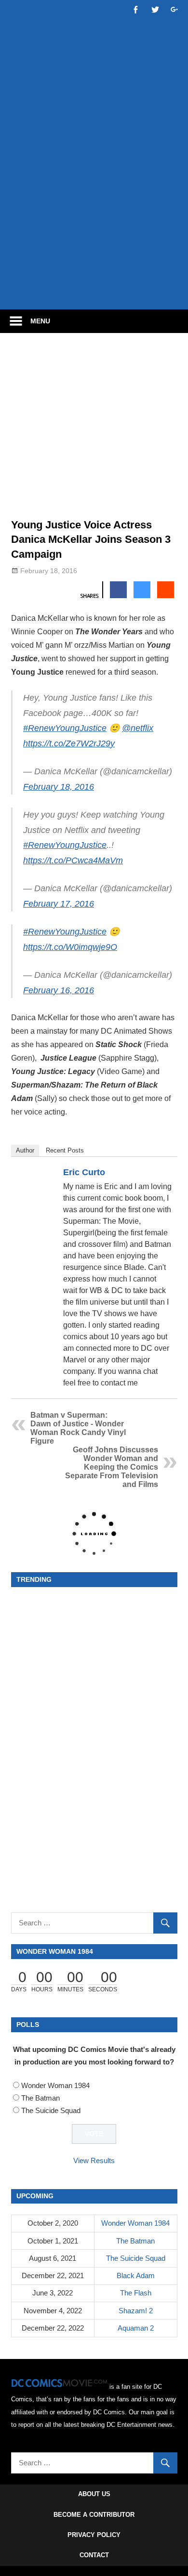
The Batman (40, 2098)
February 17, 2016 (59, 904)
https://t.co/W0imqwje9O (70, 947)
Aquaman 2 (136, 2328)
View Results (94, 2160)
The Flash (136, 2293)
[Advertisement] (94, 201)
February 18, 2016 (59, 787)
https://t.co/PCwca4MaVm (73, 860)
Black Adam (136, 2275)
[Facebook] (153, 1174)
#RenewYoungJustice (65, 728)
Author (25, 1150)
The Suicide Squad (51, 2110)
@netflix (138, 728)
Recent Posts (65, 1150)
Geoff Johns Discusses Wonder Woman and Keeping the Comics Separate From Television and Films (112, 1467)
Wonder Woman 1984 (55, 2085)
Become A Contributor (94, 2515)
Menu (40, 321)
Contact (94, 2555)
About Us (94, 2494)
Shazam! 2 (136, 2311)
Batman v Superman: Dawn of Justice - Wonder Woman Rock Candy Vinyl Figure (78, 1428)
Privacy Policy (94, 2535)
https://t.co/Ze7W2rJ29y (69, 743)
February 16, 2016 (59, 990)
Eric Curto (84, 1172)
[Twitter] (165, 1174)
